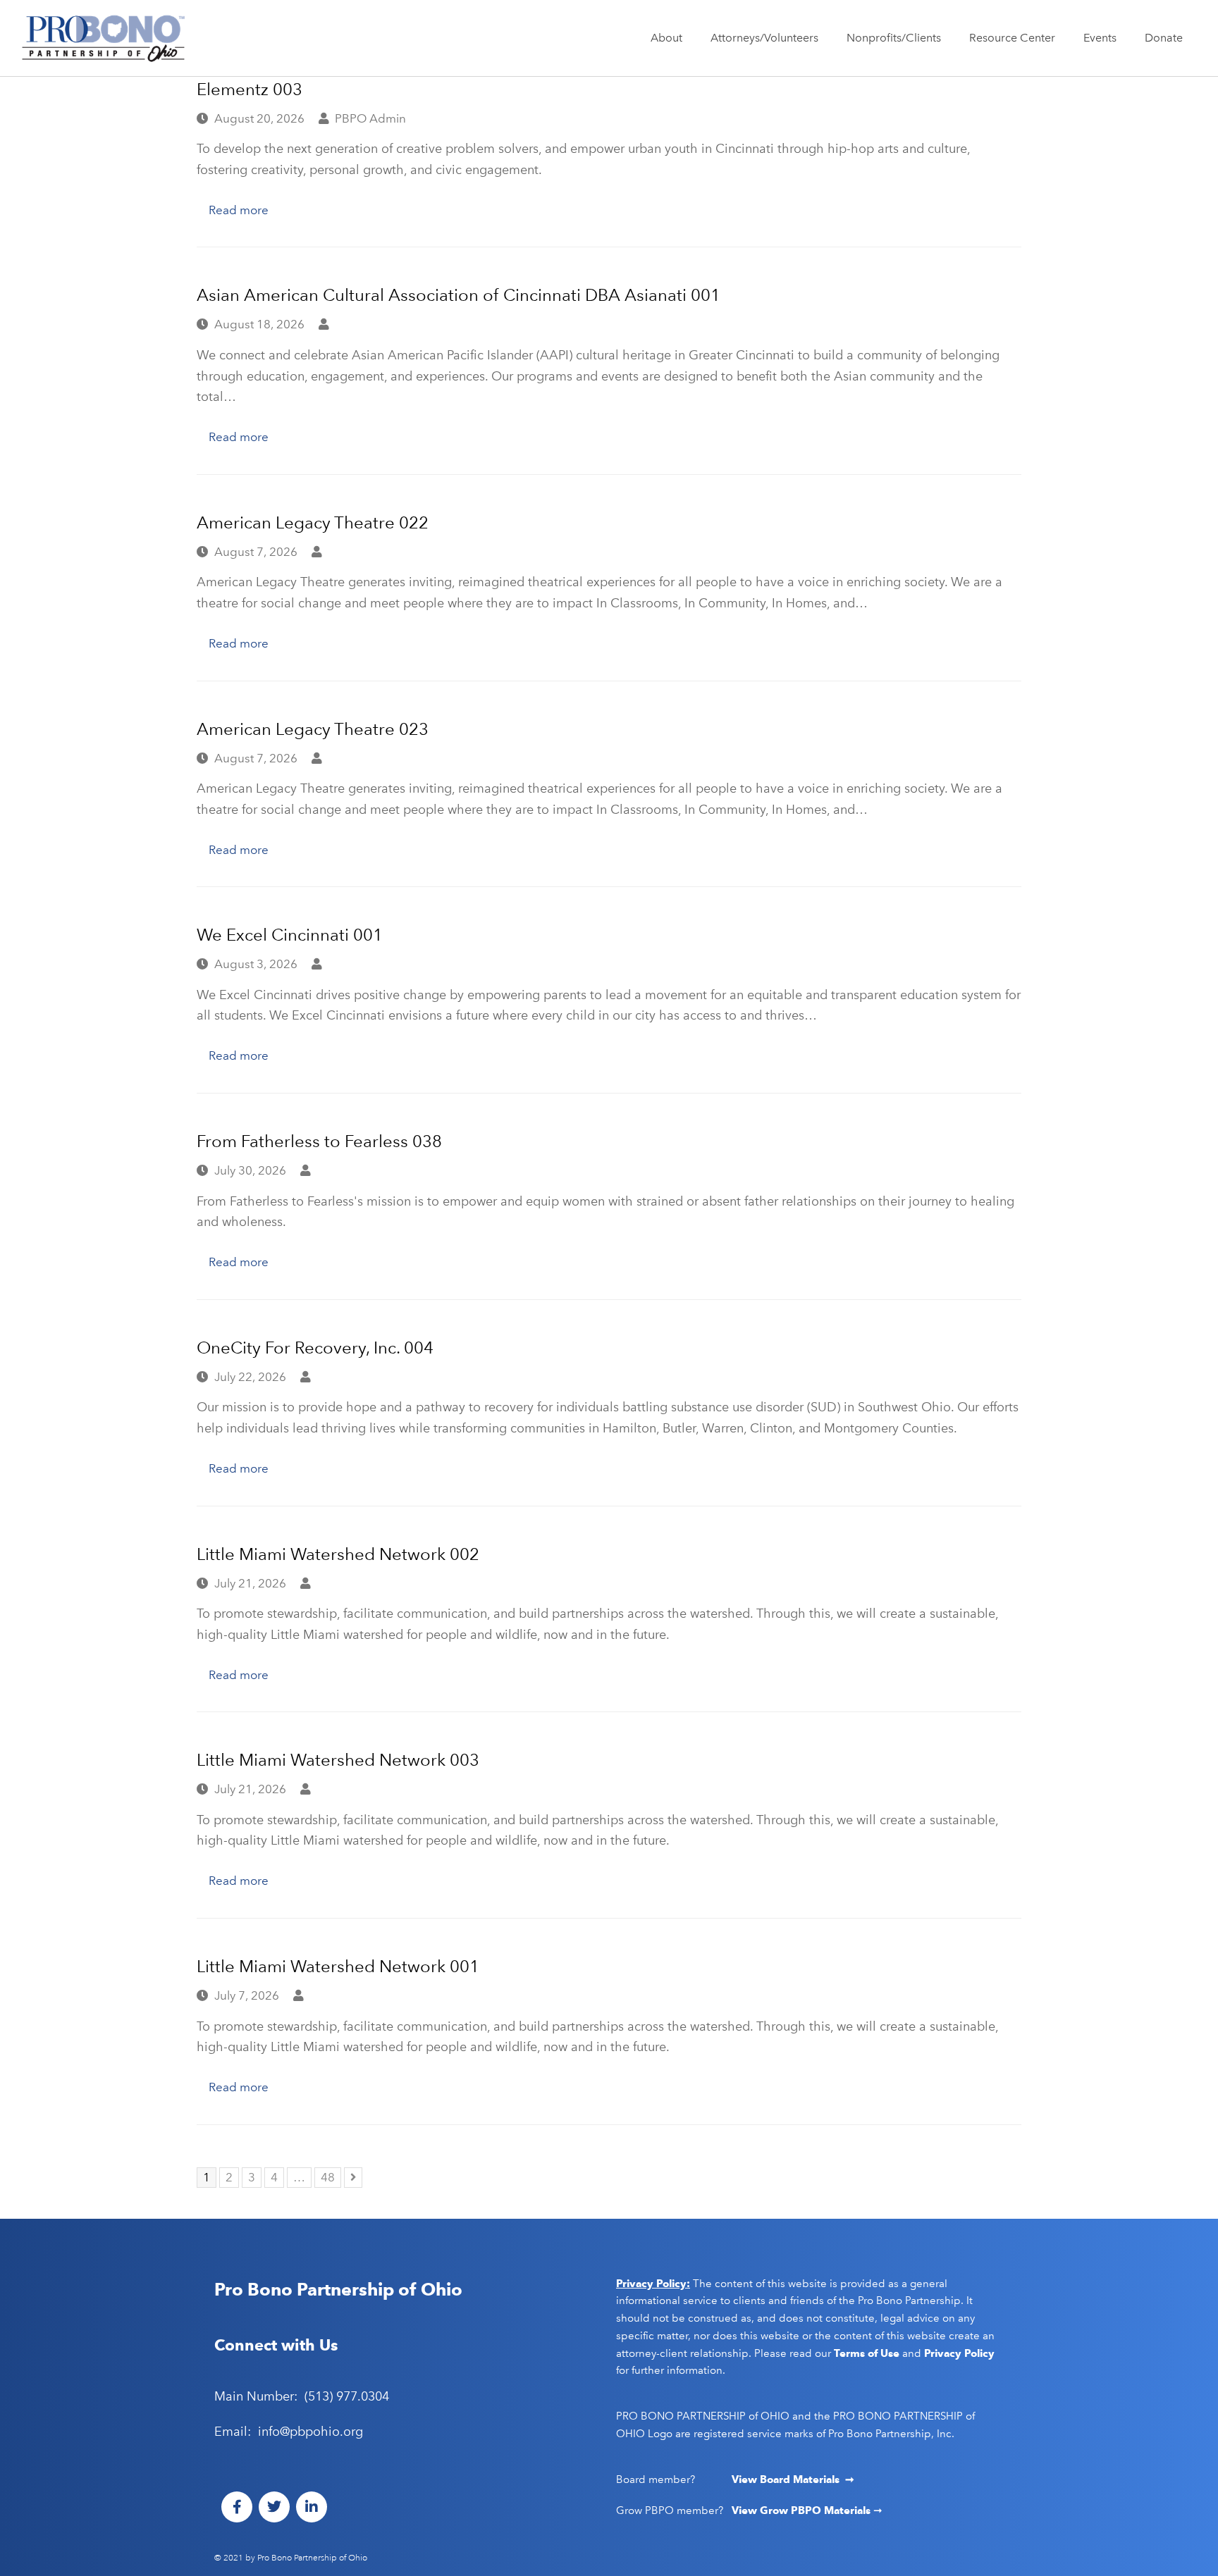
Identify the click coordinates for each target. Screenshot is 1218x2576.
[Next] (353, 2178)
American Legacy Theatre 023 (313, 729)
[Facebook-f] (237, 2507)
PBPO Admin (370, 118)
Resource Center (1012, 38)
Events (1100, 38)
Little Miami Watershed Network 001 (338, 1966)
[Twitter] (274, 2507)
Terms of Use (867, 2353)
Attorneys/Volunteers (764, 38)
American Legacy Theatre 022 (313, 522)
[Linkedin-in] (312, 2507)
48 (331, 2176)
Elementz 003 (250, 89)
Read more (239, 210)
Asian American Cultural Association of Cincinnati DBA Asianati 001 (459, 295)
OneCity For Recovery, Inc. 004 (315, 1348)
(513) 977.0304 (347, 2396)
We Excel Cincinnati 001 (290, 935)
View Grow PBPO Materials (802, 2510)
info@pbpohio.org (310, 2432)
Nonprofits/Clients (894, 38)
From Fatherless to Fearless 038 (319, 1141)
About (666, 38)
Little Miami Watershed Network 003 (338, 1760)
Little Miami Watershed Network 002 (338, 1554)
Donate (1164, 38)
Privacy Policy (959, 2353)
